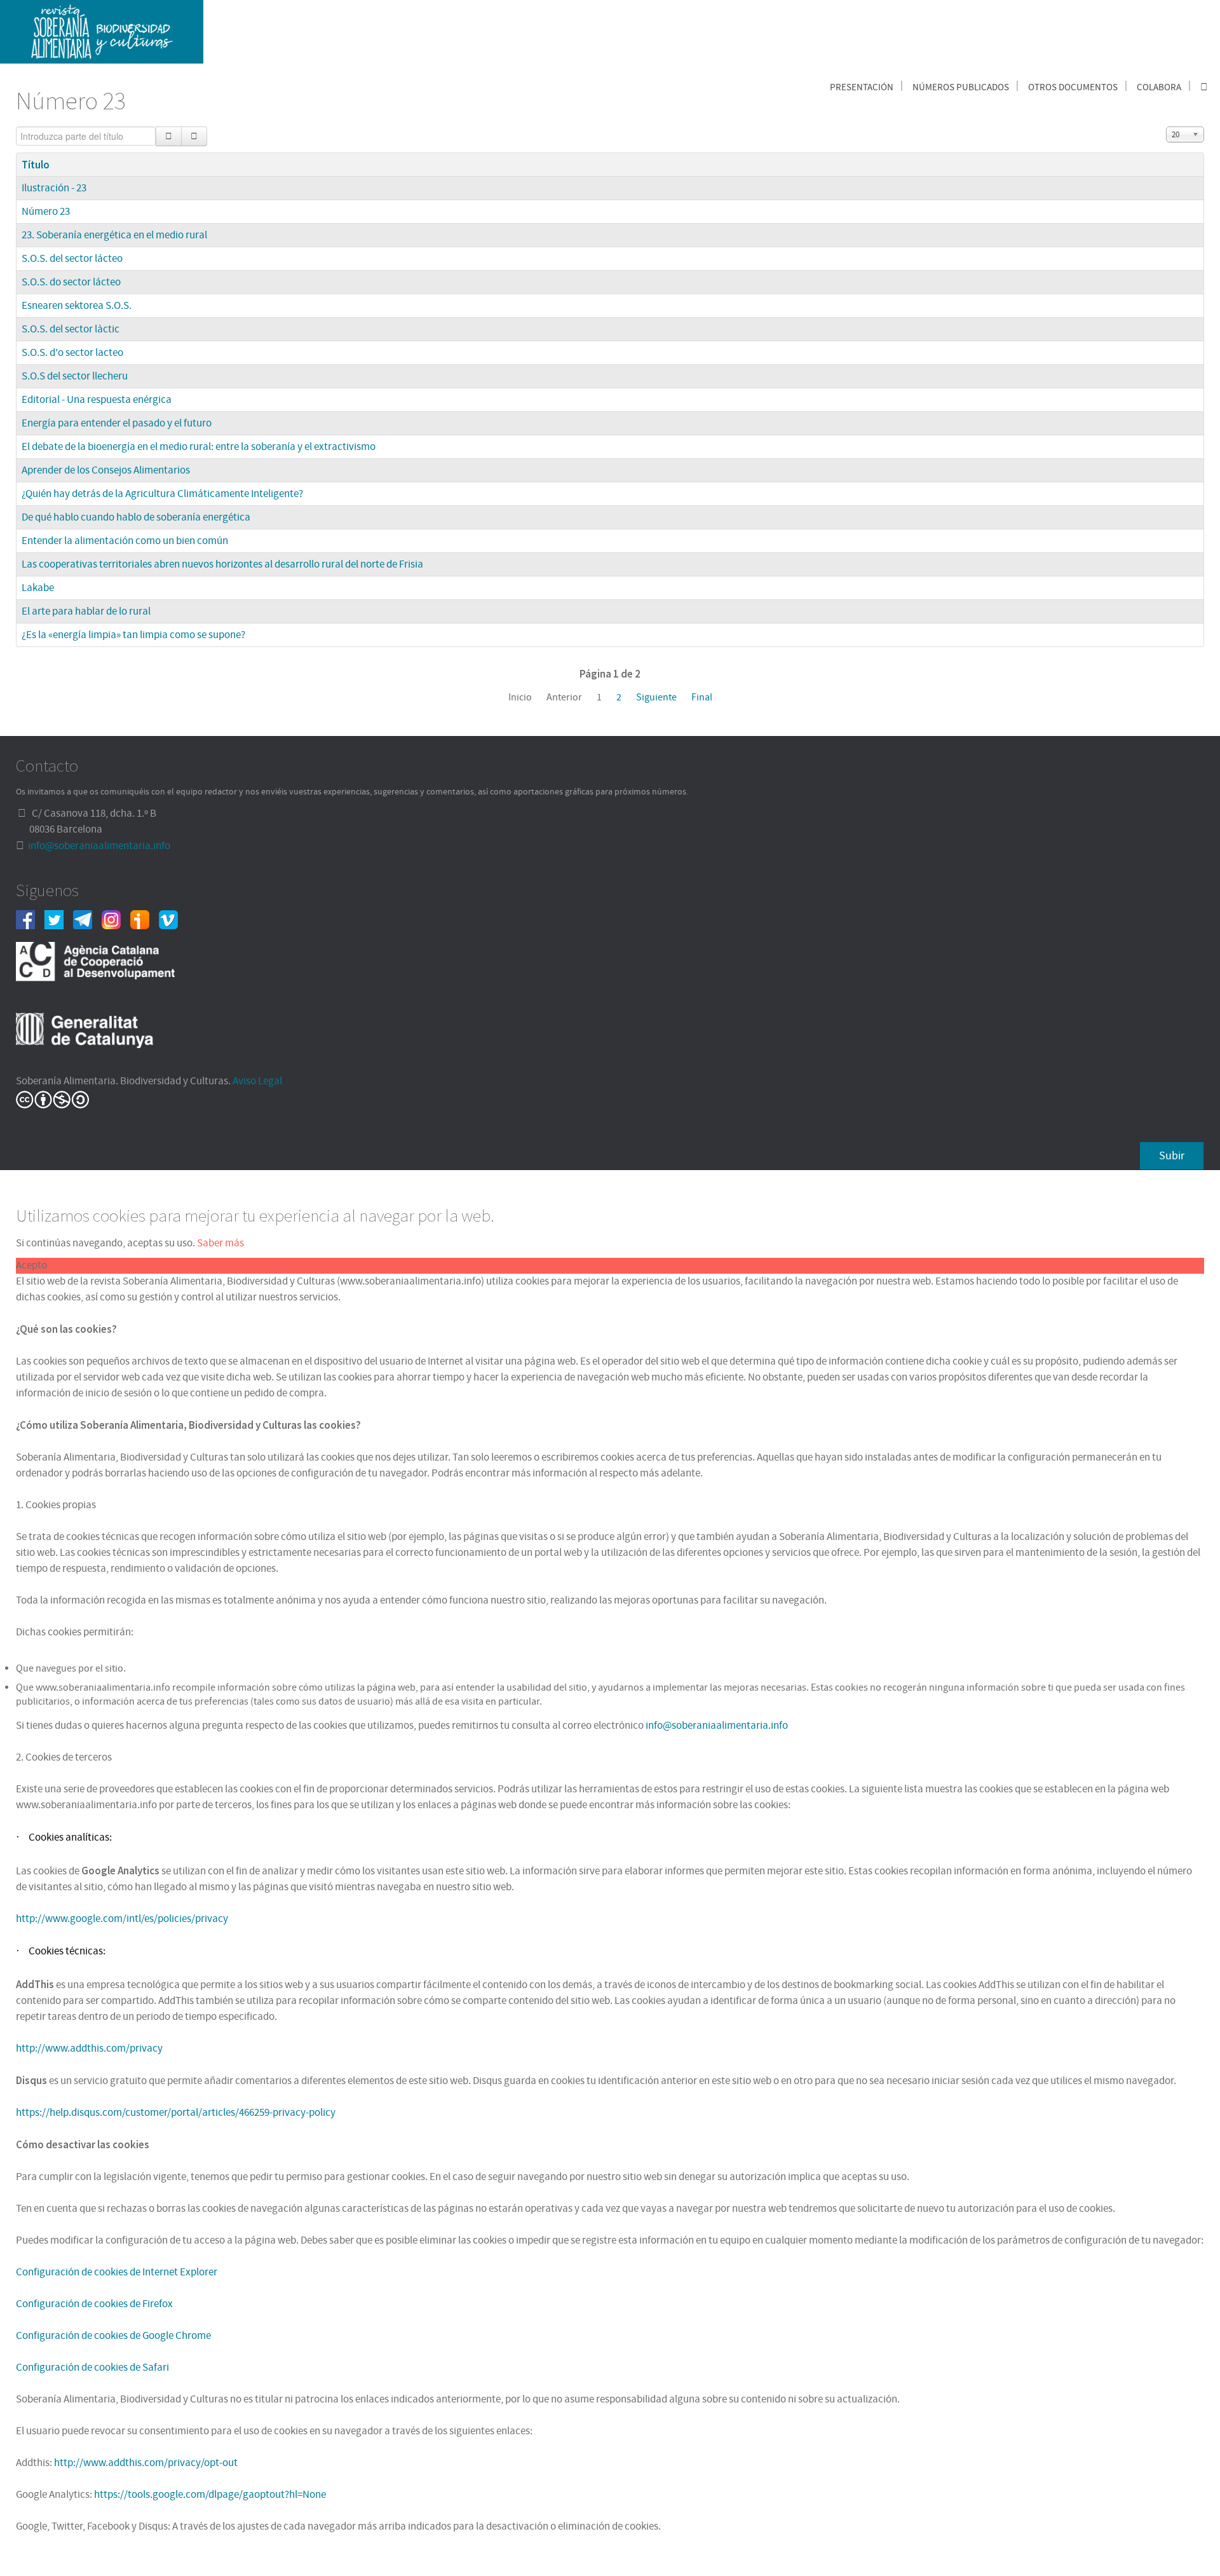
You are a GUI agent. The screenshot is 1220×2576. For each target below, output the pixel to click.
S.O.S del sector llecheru (75, 376)
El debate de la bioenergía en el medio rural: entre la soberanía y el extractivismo (199, 447)
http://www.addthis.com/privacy (89, 2048)
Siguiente (656, 697)
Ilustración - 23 (54, 188)
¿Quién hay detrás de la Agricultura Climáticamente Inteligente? (162, 494)
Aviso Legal (257, 1081)
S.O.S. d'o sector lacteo (72, 353)
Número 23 (46, 212)
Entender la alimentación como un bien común (125, 541)
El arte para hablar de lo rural (86, 611)
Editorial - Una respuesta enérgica (97, 400)
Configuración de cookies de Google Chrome (113, 2336)
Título (36, 165)
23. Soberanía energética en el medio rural (114, 235)
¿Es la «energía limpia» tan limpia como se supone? (133, 635)
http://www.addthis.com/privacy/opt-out (146, 2463)
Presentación (862, 87)
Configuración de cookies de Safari (92, 2368)
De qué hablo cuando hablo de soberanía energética (136, 517)
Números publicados (961, 87)
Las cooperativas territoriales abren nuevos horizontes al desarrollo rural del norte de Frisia (222, 564)
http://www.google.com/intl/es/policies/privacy (122, 1919)
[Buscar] (169, 136)
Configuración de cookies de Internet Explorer (117, 2272)
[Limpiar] (194, 136)
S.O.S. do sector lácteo (71, 282)
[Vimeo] (173, 919)
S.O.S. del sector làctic (71, 329)
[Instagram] (116, 919)
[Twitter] (59, 919)
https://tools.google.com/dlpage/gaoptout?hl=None (210, 2495)
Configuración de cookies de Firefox (94, 2304)
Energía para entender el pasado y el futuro (117, 423)
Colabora (1159, 87)
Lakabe (38, 588)
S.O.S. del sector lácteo (72, 259)
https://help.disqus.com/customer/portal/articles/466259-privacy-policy (176, 2113)
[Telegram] (87, 919)
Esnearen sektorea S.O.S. (77, 306)
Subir (1172, 1156)
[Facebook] (30, 919)
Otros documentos (1073, 87)
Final (702, 697)
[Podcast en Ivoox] (145, 919)
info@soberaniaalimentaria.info (99, 846)
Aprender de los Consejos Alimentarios (106, 470)
